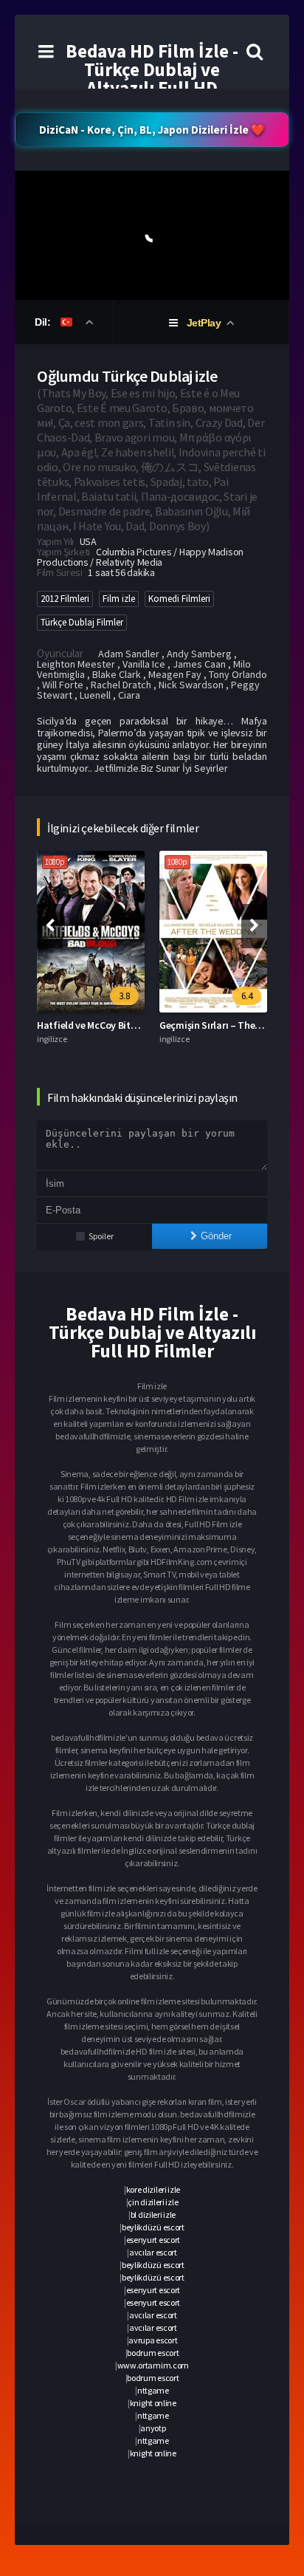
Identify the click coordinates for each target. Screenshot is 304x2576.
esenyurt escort (153, 2240)
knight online (153, 2403)
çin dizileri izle (153, 2202)
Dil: (44, 322)
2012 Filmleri (65, 599)
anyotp (153, 2428)
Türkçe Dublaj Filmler (82, 622)
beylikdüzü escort (153, 2227)
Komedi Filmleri (179, 599)
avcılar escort (153, 2252)
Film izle (119, 599)
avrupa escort (153, 2340)
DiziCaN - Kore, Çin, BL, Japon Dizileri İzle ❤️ (152, 130)
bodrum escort (153, 2353)
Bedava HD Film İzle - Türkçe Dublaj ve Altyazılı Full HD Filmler (152, 79)
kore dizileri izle (153, 2189)
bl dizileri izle (153, 2214)
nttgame (153, 2390)
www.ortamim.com (153, 2365)
